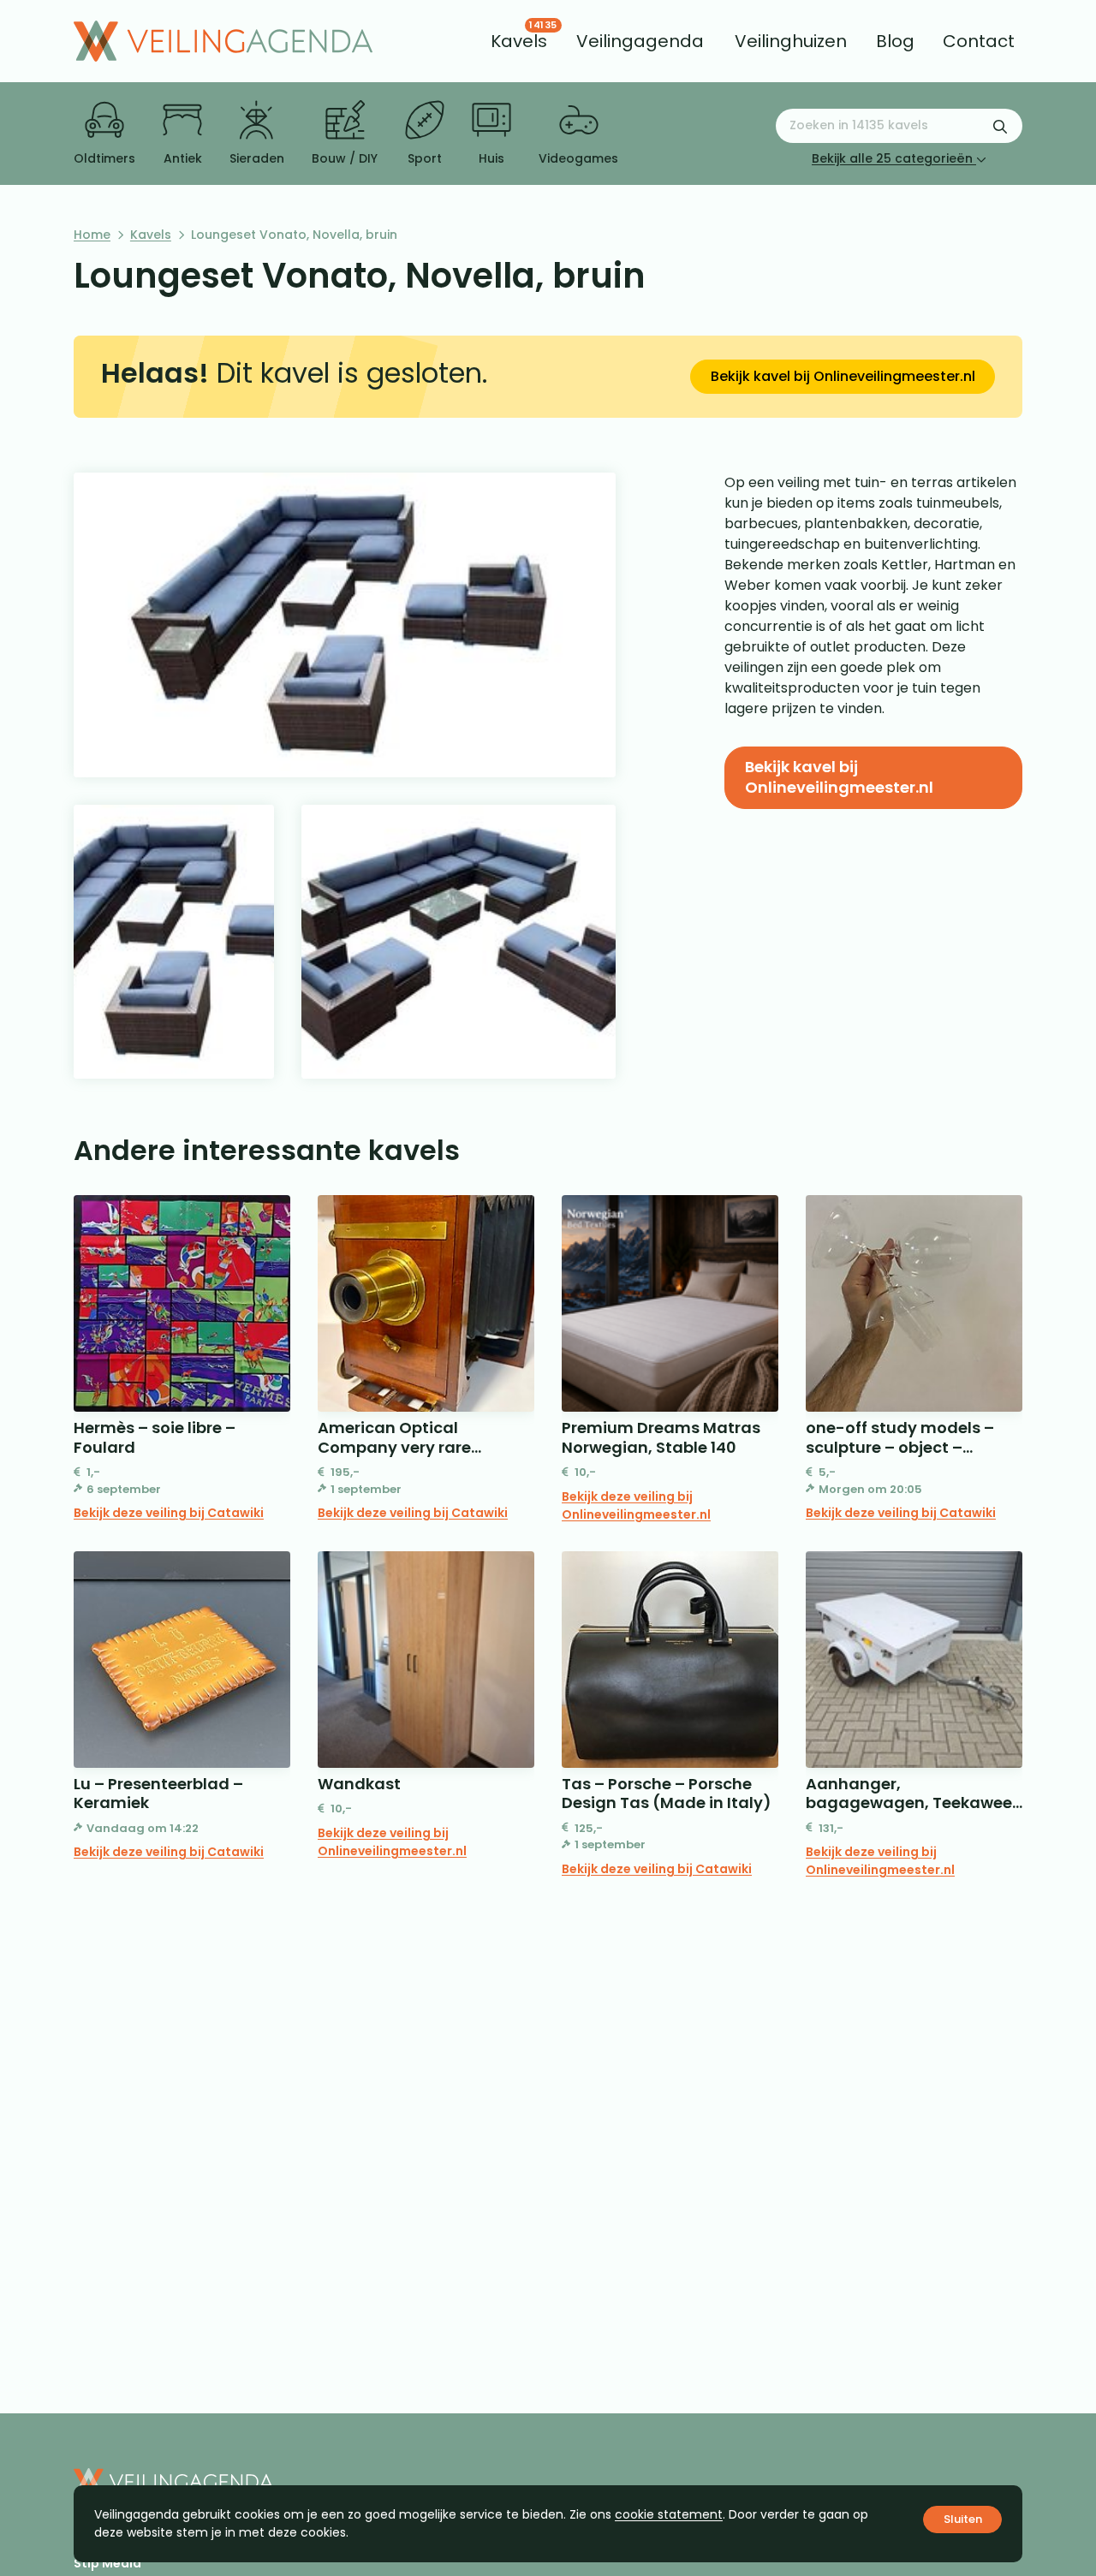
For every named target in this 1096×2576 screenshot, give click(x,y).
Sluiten (963, 2519)
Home (92, 235)
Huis (491, 158)
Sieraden (257, 158)
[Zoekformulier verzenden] (1000, 126)
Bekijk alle (892, 158)
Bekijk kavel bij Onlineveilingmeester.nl (843, 376)
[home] (223, 41)
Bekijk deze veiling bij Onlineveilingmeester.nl (636, 1505)
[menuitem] (519, 41)
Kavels (151, 235)
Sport (425, 158)
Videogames (578, 158)
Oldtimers (104, 158)
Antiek (183, 158)
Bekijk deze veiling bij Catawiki (169, 1513)
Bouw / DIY (345, 158)
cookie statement (669, 2514)
